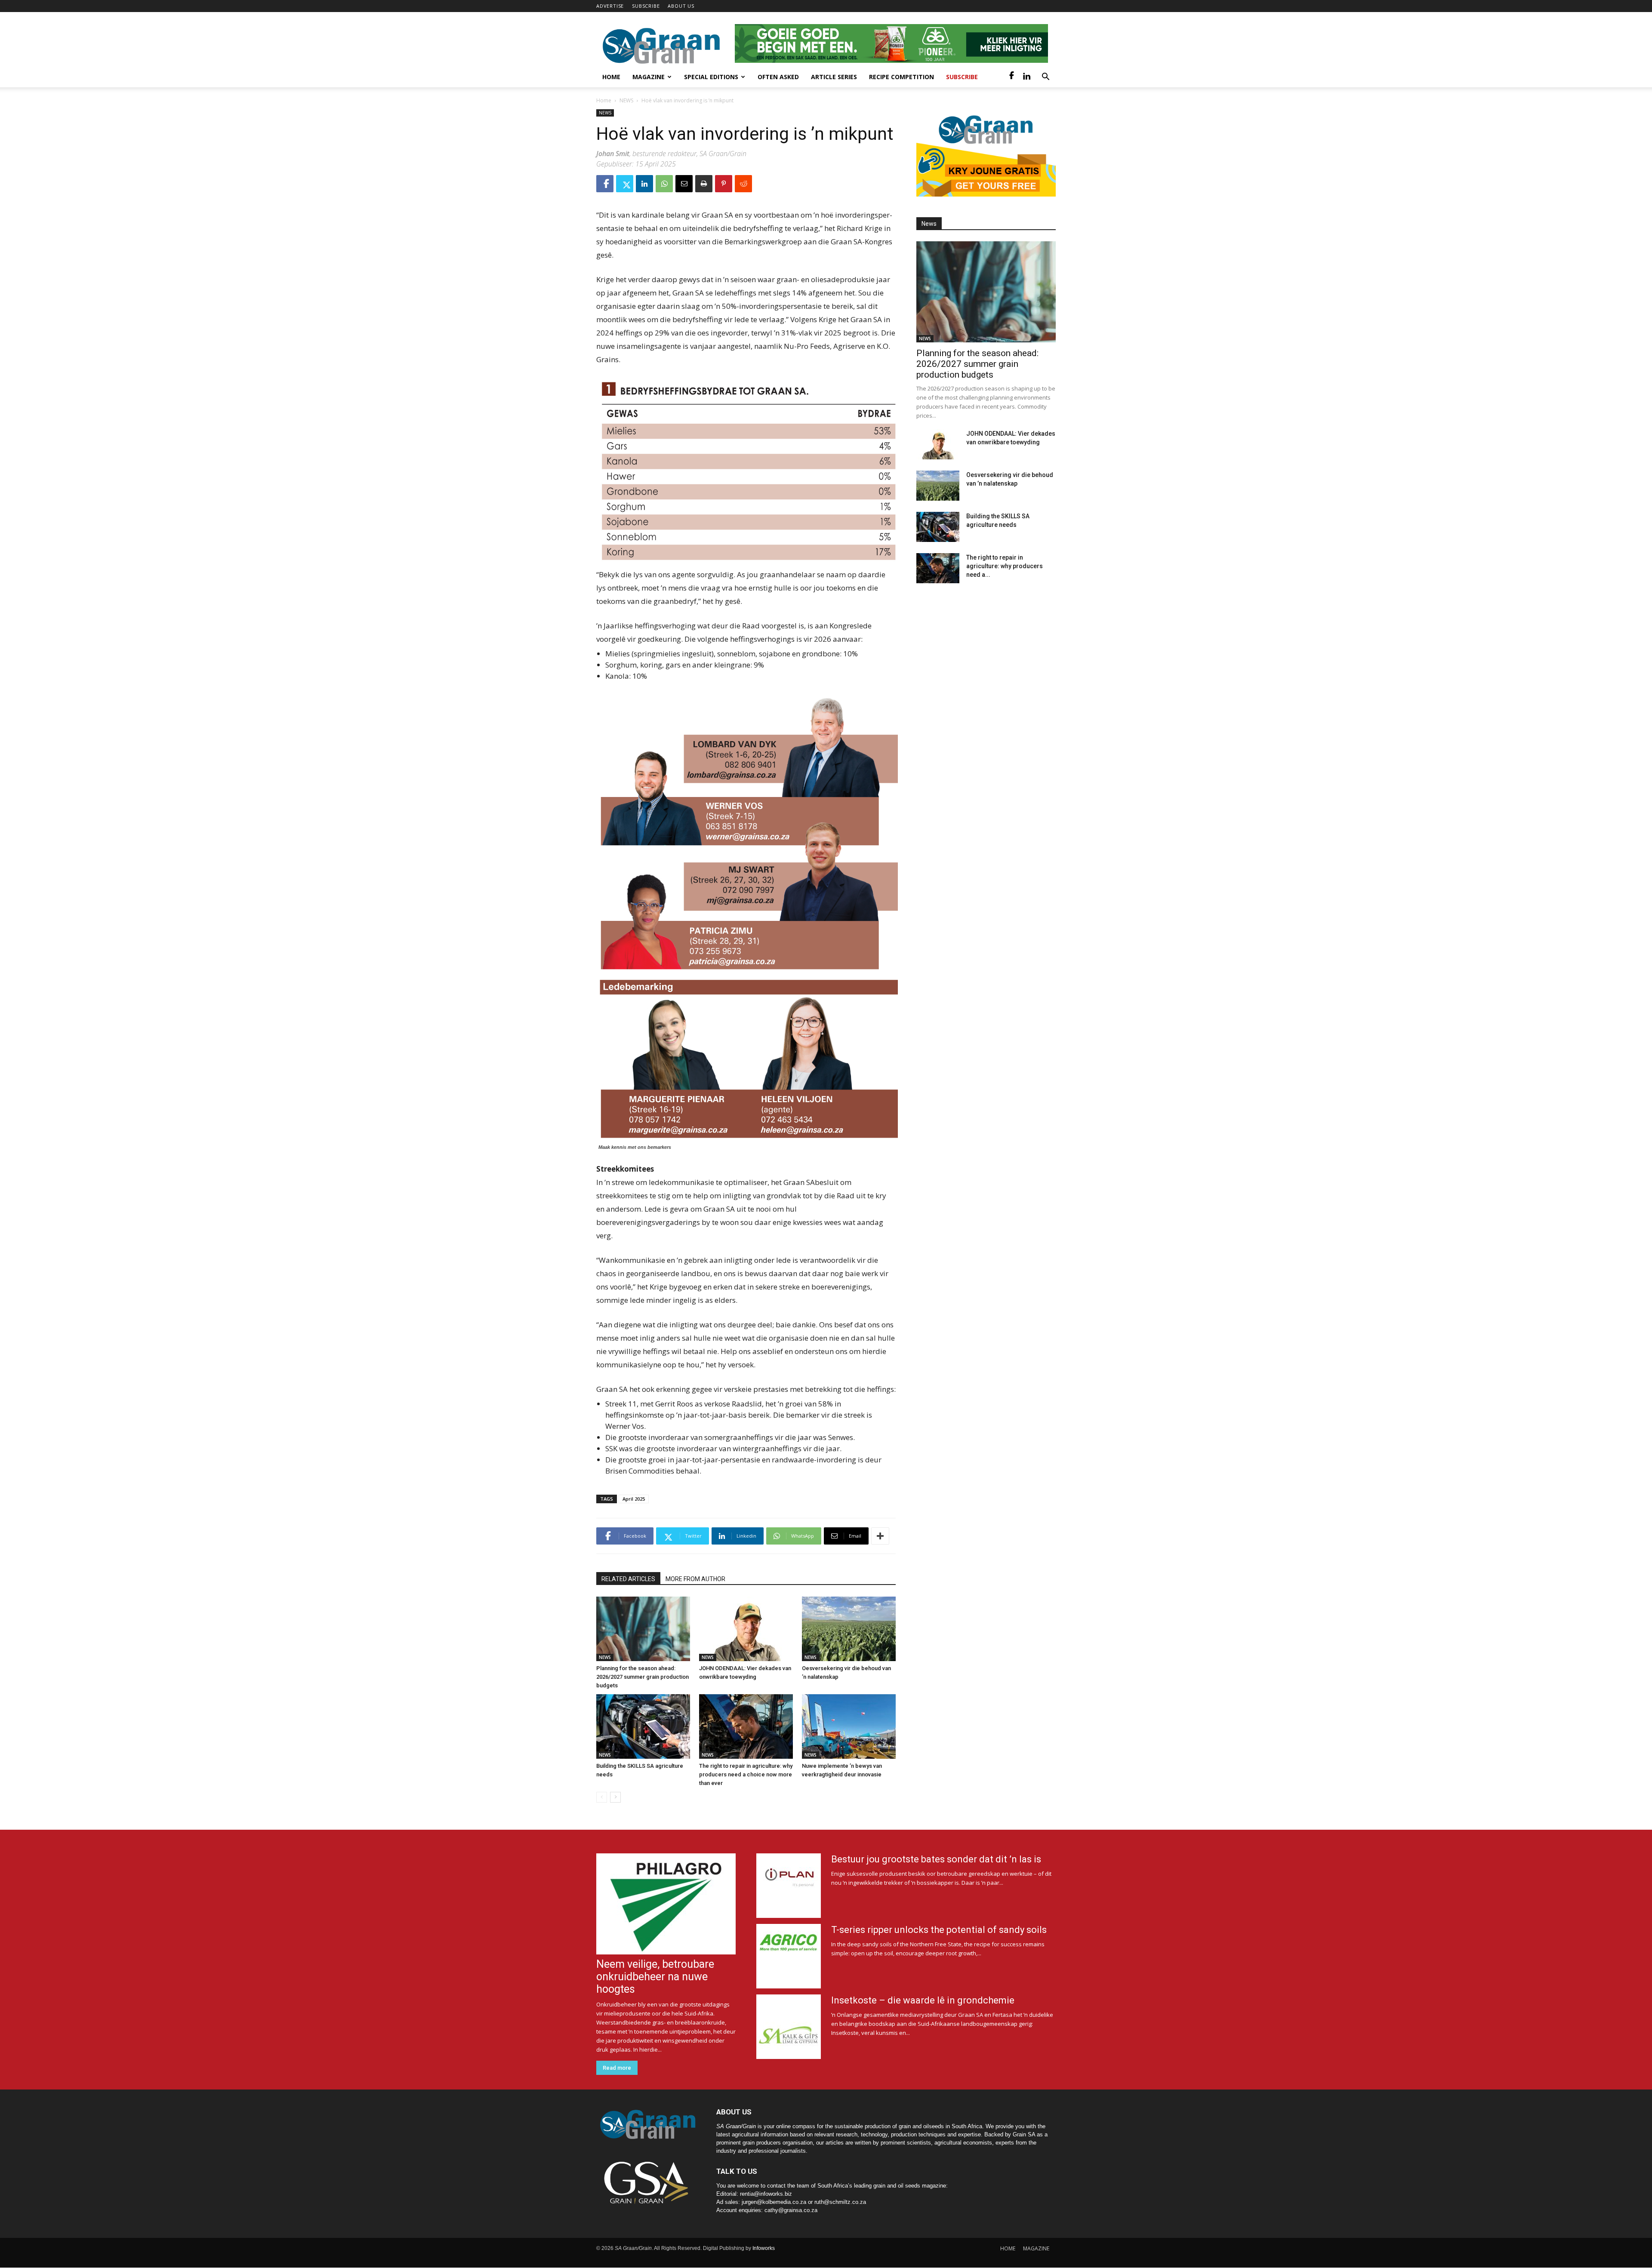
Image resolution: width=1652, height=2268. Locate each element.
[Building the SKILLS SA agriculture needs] (643, 1726)
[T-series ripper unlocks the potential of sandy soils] (789, 1956)
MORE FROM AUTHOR (695, 1579)
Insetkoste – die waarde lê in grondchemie (923, 2000)
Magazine (649, 77)
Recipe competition (902, 77)
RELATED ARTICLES (628, 1579)
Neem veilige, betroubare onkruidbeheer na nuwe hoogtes (655, 1977)
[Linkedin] (1026, 77)
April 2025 (634, 1499)
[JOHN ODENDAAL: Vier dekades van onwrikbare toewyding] (746, 1629)
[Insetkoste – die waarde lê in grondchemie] (789, 2027)
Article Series (834, 77)
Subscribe (962, 77)
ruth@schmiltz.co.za (840, 2202)
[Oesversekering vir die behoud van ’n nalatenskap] (849, 1629)
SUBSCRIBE (646, 6)
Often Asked (778, 77)
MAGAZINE (1036, 2248)
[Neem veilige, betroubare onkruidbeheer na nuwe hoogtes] (666, 1904)
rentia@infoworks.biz (766, 2194)
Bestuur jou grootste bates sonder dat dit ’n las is (936, 1859)
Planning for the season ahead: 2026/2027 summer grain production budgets (643, 1677)
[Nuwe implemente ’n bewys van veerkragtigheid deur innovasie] (849, 1726)
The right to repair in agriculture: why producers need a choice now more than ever (746, 1774)
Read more (617, 2068)
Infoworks (764, 2248)
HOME (1008, 2248)
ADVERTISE (610, 6)
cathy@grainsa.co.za (791, 2210)
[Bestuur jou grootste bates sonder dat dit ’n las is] (789, 1886)
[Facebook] (1012, 77)
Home (611, 77)
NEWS (626, 100)
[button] (1045, 78)
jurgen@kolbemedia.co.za (774, 2202)
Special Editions (711, 77)
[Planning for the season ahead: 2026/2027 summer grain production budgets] (643, 1629)
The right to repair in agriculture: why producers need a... (1005, 566)
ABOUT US (681, 6)
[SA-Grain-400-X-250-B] (986, 153)
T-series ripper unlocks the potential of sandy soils (939, 1930)
